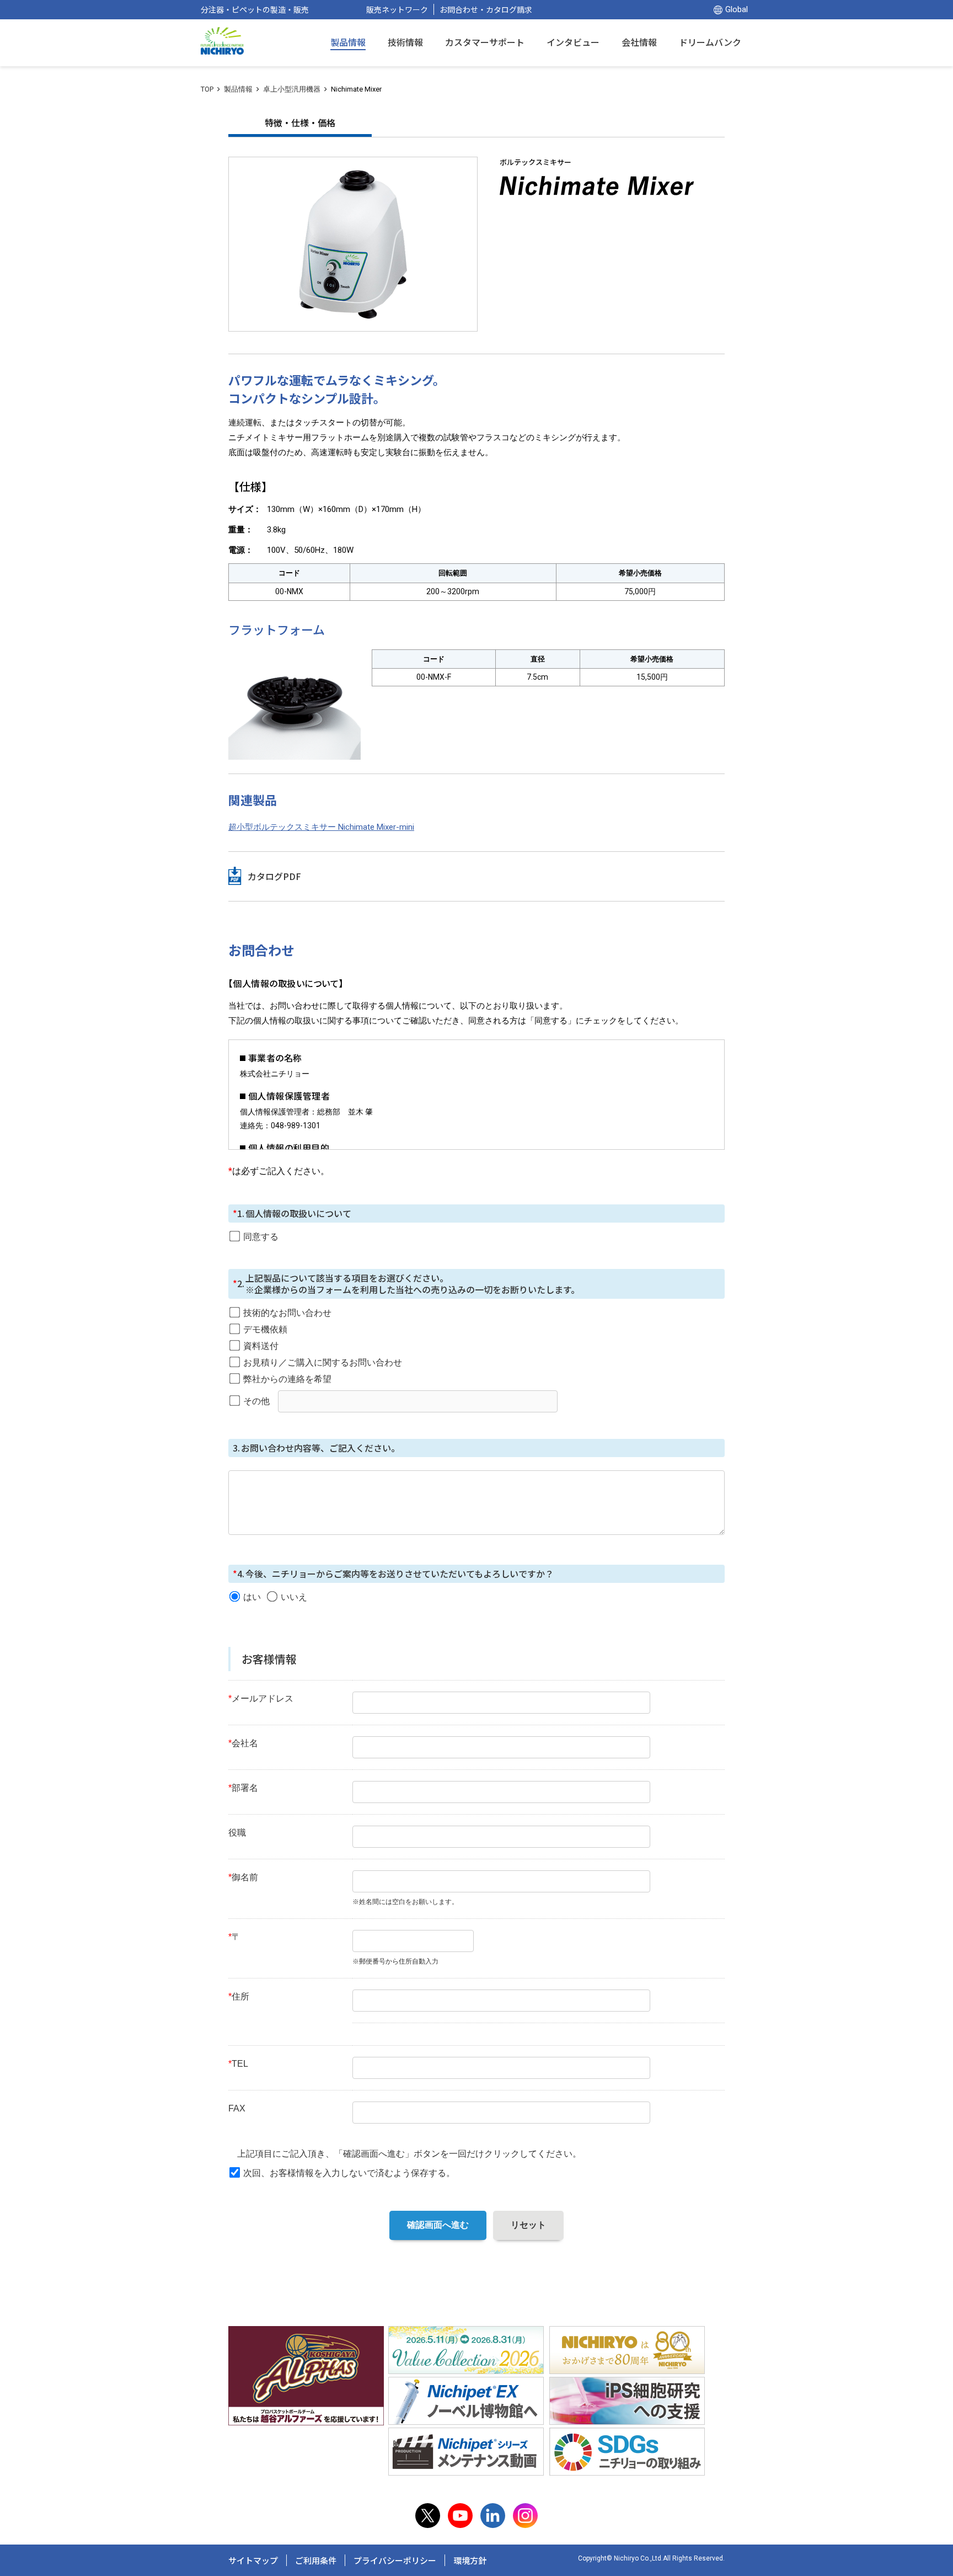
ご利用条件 (316, 2560)
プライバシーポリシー (395, 2560)
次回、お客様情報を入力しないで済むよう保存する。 (349, 2173)
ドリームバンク (710, 42)
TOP (207, 89)
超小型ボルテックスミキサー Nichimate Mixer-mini (321, 827)
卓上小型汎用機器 (292, 89)
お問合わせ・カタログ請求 (486, 9)
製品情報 (238, 89)
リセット (528, 2225)
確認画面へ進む (438, 2225)
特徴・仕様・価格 (300, 122)
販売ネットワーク (397, 9)
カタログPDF (274, 876)
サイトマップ (253, 2560)
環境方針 (470, 2560)
